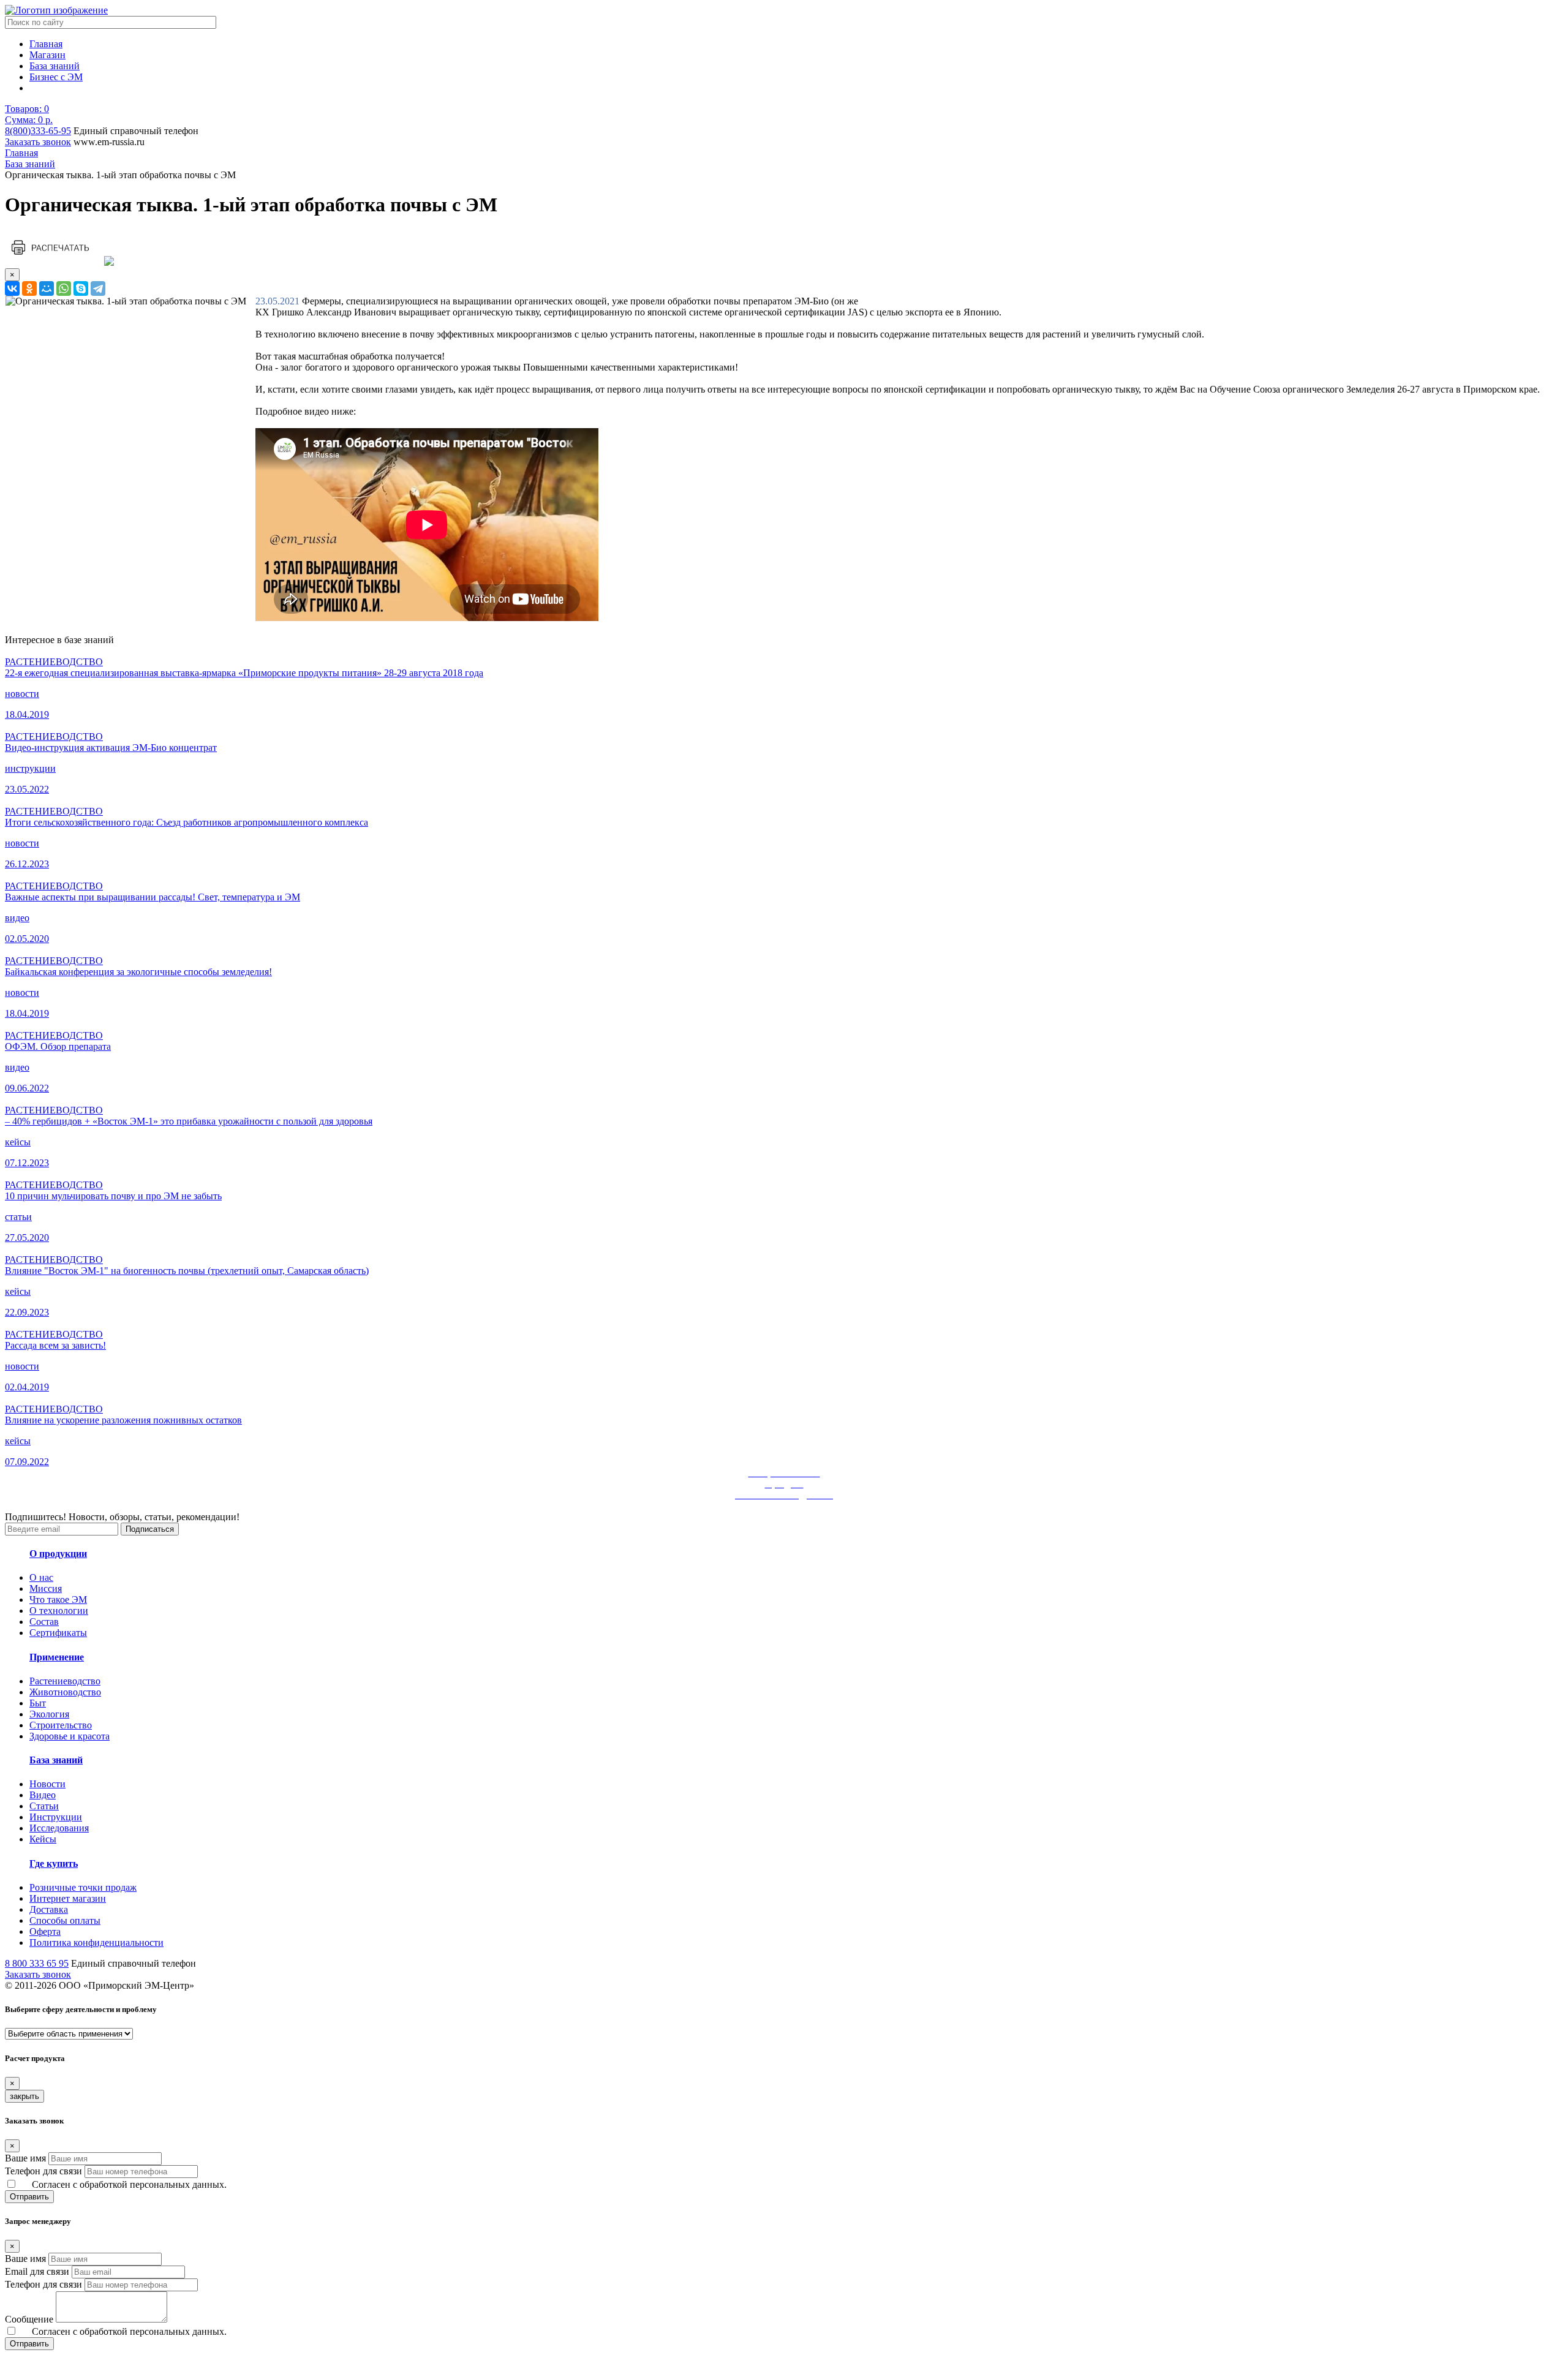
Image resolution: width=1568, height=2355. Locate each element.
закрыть (24, 2096)
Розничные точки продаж (83, 1887)
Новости (47, 1784)
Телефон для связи (43, 2171)
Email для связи (37, 2271)
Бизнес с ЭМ (56, 77)
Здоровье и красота (70, 1736)
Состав (44, 1622)
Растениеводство (65, 1681)
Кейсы (43, 1839)
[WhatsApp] (64, 288)
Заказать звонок (38, 142)
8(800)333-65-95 (38, 131)
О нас (41, 1577)
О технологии (59, 1611)
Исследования (59, 1828)
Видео (43, 1795)
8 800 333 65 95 (37, 1963)
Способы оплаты (65, 1920)
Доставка (49, 1909)
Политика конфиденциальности (96, 1942)
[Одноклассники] (29, 288)
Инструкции (56, 1817)
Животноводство (65, 1692)
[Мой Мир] (47, 288)
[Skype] (81, 288)
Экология (49, 1714)
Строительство (61, 1725)
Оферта (45, 1931)
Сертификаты (58, 1633)
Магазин (47, 55)
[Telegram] (98, 288)
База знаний (55, 66)
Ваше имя (25, 2158)
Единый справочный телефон (136, 131)
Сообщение (29, 2319)
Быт (38, 1703)
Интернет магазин (68, 1898)
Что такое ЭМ (58, 1600)
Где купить (54, 1863)
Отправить (29, 2197)
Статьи (44, 1806)
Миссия (46, 1588)
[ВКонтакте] (12, 288)
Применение (57, 1657)
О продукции (58, 1554)
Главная (46, 44)
